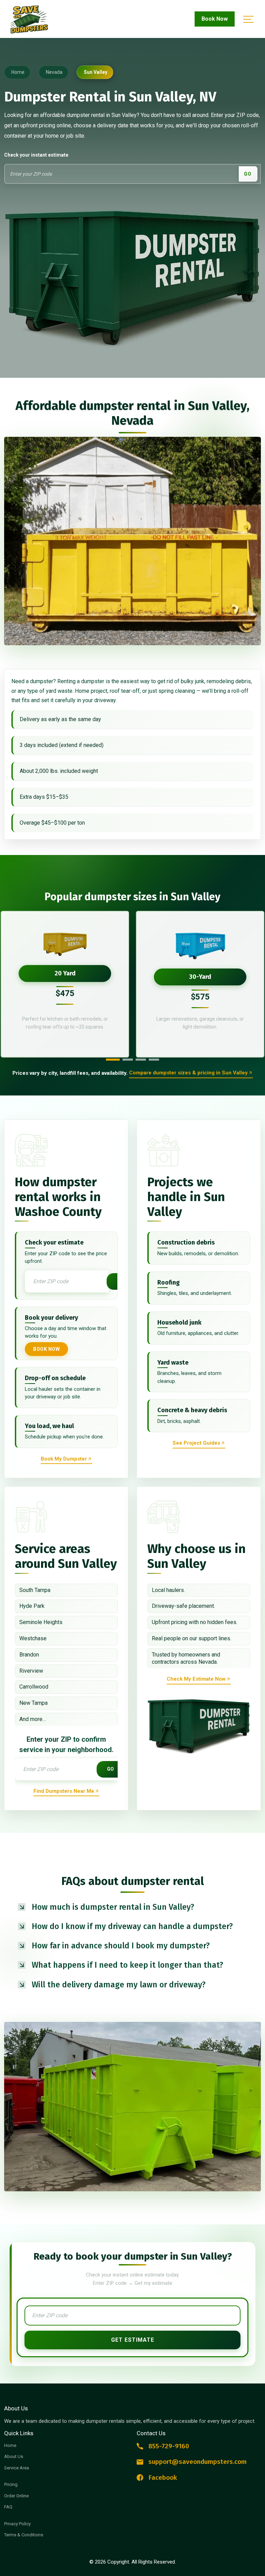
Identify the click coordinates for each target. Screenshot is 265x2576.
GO (248, 174)
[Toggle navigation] (247, 19)
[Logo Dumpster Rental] (38, 19)
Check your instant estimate (36, 155)
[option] (65, 984)
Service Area (17, 2468)
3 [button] (141, 1060)
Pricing (11, 2484)
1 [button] (113, 1060)
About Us (14, 2456)
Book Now (215, 19)
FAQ (8, 2507)
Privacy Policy (17, 2524)
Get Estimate (133, 2340)
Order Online (16, 2496)
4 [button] (154, 1060)
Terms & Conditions (24, 2535)
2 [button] (128, 1060)
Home (10, 2445)
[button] (132, 1907)
